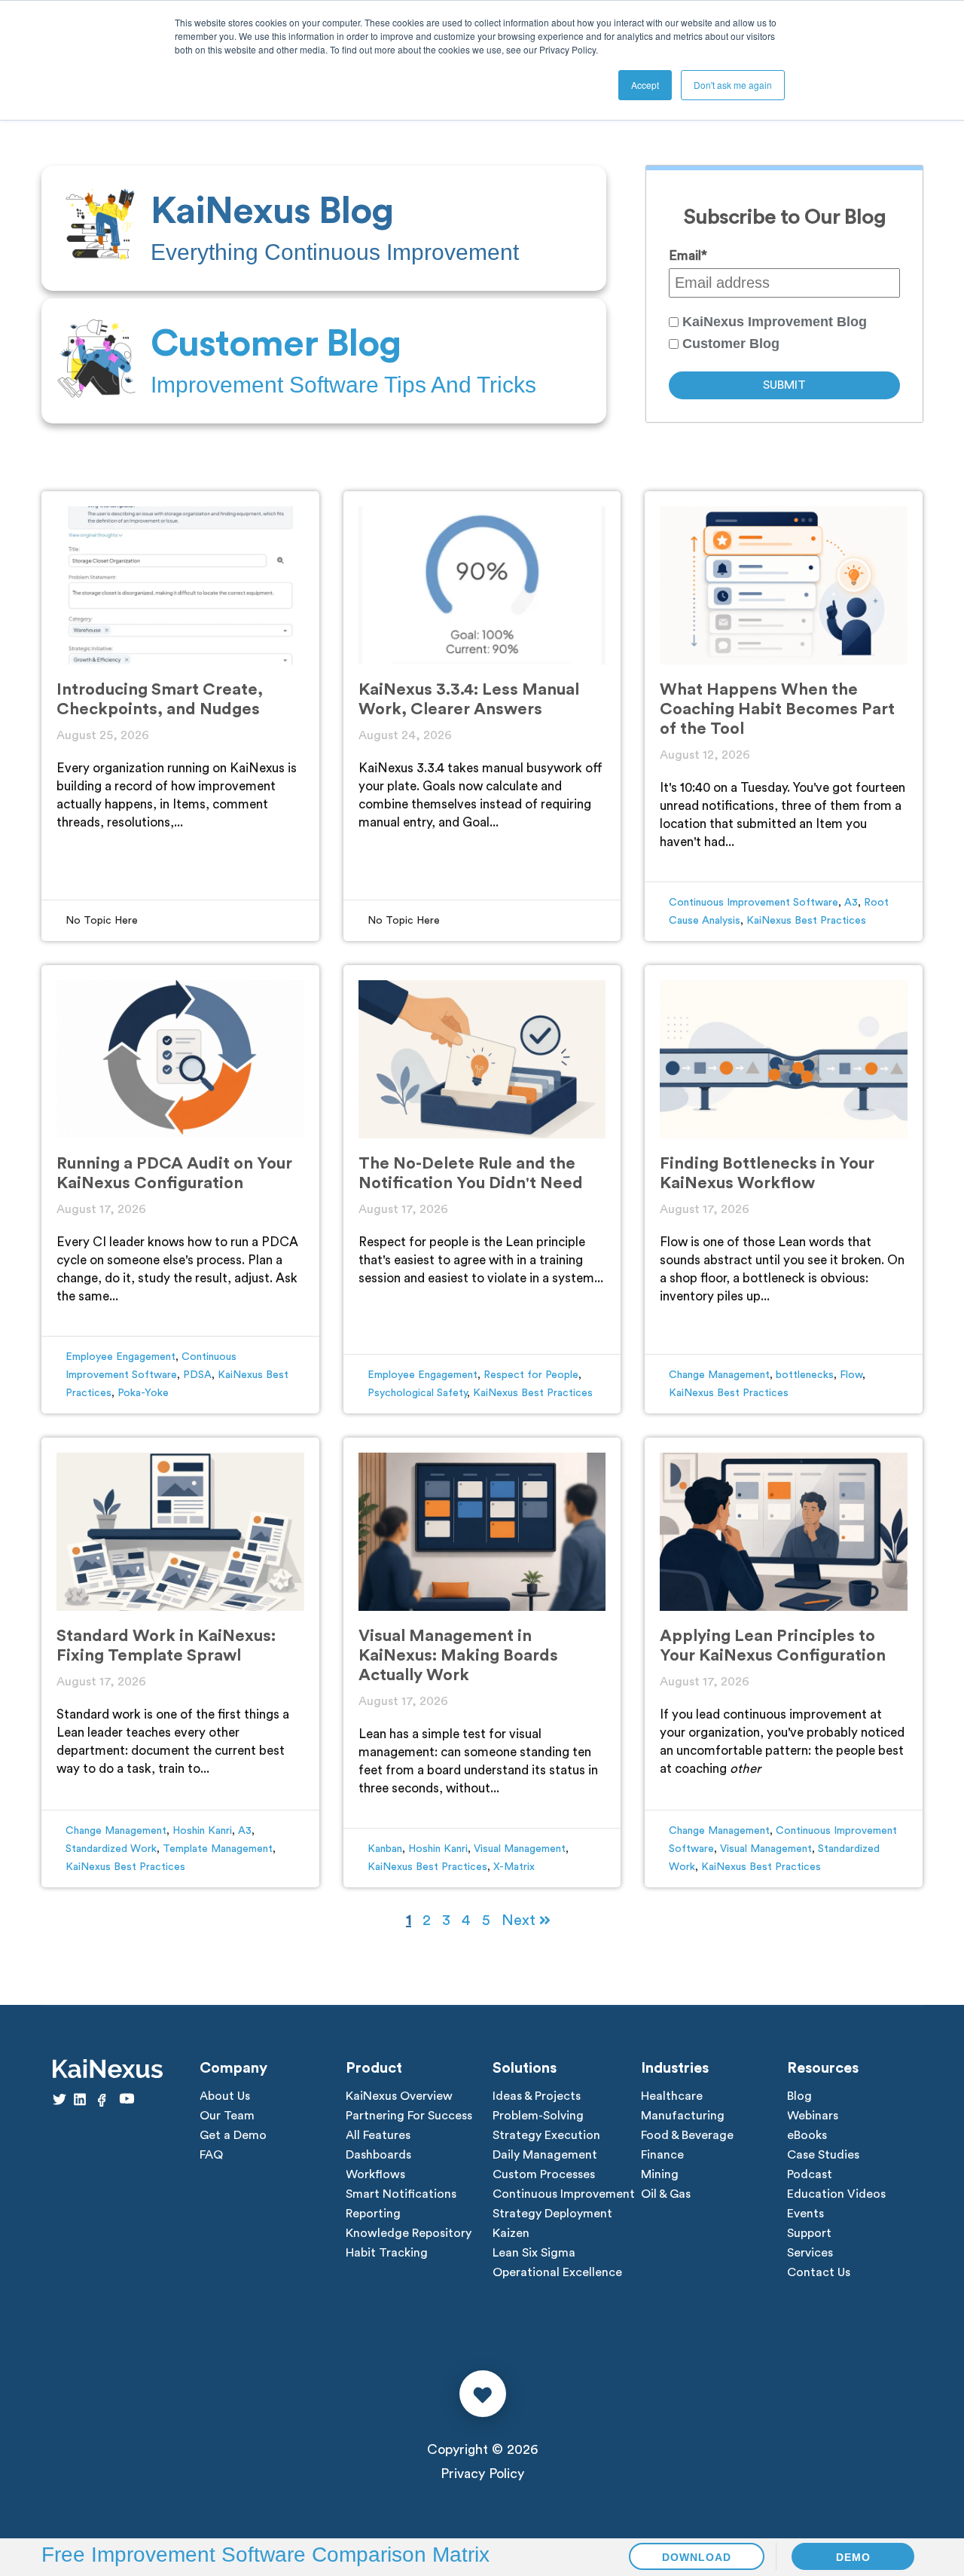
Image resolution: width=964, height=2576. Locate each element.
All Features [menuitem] (378, 2135)
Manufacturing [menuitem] (683, 2116)
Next (520, 1921)
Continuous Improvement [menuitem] (564, 2194)
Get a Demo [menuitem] (233, 2135)
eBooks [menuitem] (807, 2135)
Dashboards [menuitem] (378, 2155)
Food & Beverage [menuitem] (687, 2135)
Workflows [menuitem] (375, 2174)
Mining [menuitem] (660, 2174)
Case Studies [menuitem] (823, 2155)
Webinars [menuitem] (813, 2116)
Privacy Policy (482, 2474)
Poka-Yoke (143, 1393)
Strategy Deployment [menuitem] (552, 2214)
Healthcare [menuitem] (672, 2096)
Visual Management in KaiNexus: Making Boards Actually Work (458, 1655)
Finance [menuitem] (662, 2155)
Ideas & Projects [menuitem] (537, 2096)
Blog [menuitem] (799, 2096)
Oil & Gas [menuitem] (666, 2194)
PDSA (197, 1375)
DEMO (853, 2557)
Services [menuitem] (810, 2253)
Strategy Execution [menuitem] (546, 2135)
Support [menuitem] (809, 2233)
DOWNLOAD (697, 2557)
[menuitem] (324, 228)
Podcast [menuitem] (810, 2174)
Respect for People (531, 1375)
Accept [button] (645, 85)
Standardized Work (111, 1849)
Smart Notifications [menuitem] (401, 2194)
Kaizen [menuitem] (511, 2233)
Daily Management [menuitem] (545, 2155)
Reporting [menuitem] (373, 2214)
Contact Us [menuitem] (819, 2272)
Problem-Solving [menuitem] (538, 2116)
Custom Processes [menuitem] (544, 2174)
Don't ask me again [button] (733, 85)
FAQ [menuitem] (211, 2155)
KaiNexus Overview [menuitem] (399, 2096)
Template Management (218, 1849)
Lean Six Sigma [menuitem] (534, 2253)
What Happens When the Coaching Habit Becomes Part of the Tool (777, 709)
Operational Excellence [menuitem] (557, 2272)
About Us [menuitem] (225, 2096)
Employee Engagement (120, 1357)
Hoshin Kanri (202, 1831)
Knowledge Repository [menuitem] (409, 2233)
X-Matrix (514, 1867)
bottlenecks (805, 1375)
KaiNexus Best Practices (806, 921)
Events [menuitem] (805, 2214)
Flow (851, 1375)
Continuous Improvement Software (754, 903)
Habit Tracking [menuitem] (387, 2253)
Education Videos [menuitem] (836, 2194)
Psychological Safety (417, 1393)
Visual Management (520, 1849)
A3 (851, 903)
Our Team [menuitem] (227, 2116)
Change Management (719, 1375)
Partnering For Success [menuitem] (409, 2116)
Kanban (385, 1849)
